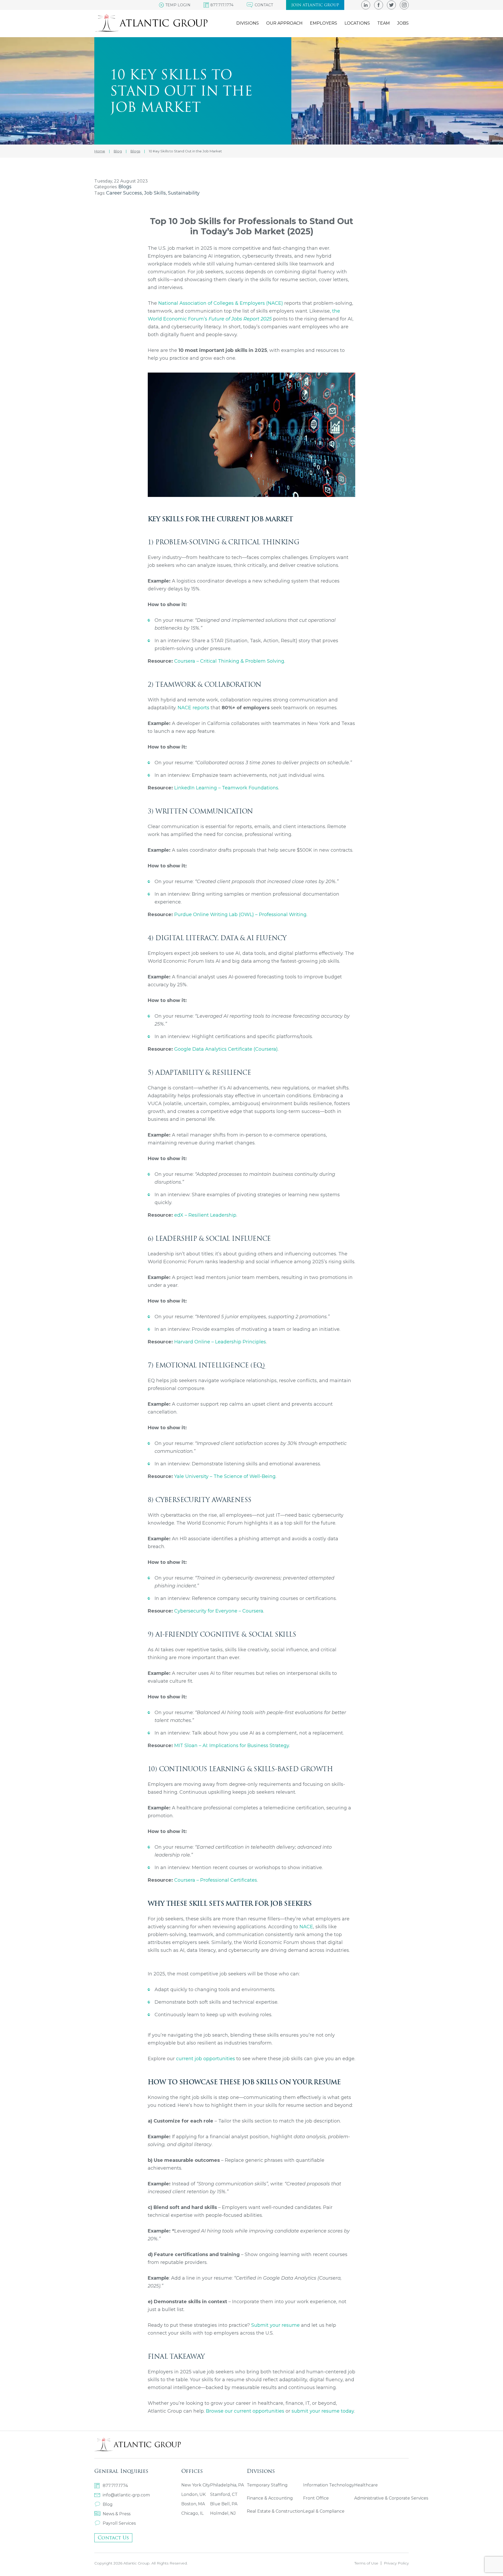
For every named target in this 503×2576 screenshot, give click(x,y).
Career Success (124, 193)
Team (384, 23)
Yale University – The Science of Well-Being (225, 1476)
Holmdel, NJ (223, 2513)
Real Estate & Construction (275, 2511)
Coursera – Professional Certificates (216, 1880)
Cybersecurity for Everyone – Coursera (219, 1611)
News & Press (117, 2514)
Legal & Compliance (324, 2511)
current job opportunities (206, 2059)
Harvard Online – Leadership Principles (220, 1342)
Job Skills (155, 193)
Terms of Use (366, 2563)
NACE (306, 1927)
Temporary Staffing (267, 2485)
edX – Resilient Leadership (205, 1215)
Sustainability (184, 193)
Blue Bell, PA (224, 2504)
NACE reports (193, 708)
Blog (108, 2504)
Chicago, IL (192, 2513)
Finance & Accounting (270, 2498)
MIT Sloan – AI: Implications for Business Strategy (232, 1746)
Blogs (125, 187)
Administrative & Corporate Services (391, 2498)
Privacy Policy (396, 2563)
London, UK (193, 2494)
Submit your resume (275, 2325)
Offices (192, 2471)
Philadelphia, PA (227, 2485)
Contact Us (113, 2538)
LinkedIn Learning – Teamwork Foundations (226, 788)
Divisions (248, 23)
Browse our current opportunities (245, 2411)
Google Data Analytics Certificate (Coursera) (226, 1049)
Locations (357, 23)
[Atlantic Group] (151, 23)
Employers (324, 23)
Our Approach (284, 23)
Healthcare (366, 2485)
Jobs (403, 23)
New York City (196, 2485)
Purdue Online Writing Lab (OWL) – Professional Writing (240, 915)
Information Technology (329, 2485)
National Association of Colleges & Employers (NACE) (221, 303)
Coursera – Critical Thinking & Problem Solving (229, 661)
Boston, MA (193, 2504)
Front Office (316, 2498)
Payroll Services (119, 2523)
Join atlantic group (315, 5)
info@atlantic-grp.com (126, 2495)
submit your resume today (323, 2411)
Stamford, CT (224, 2494)
